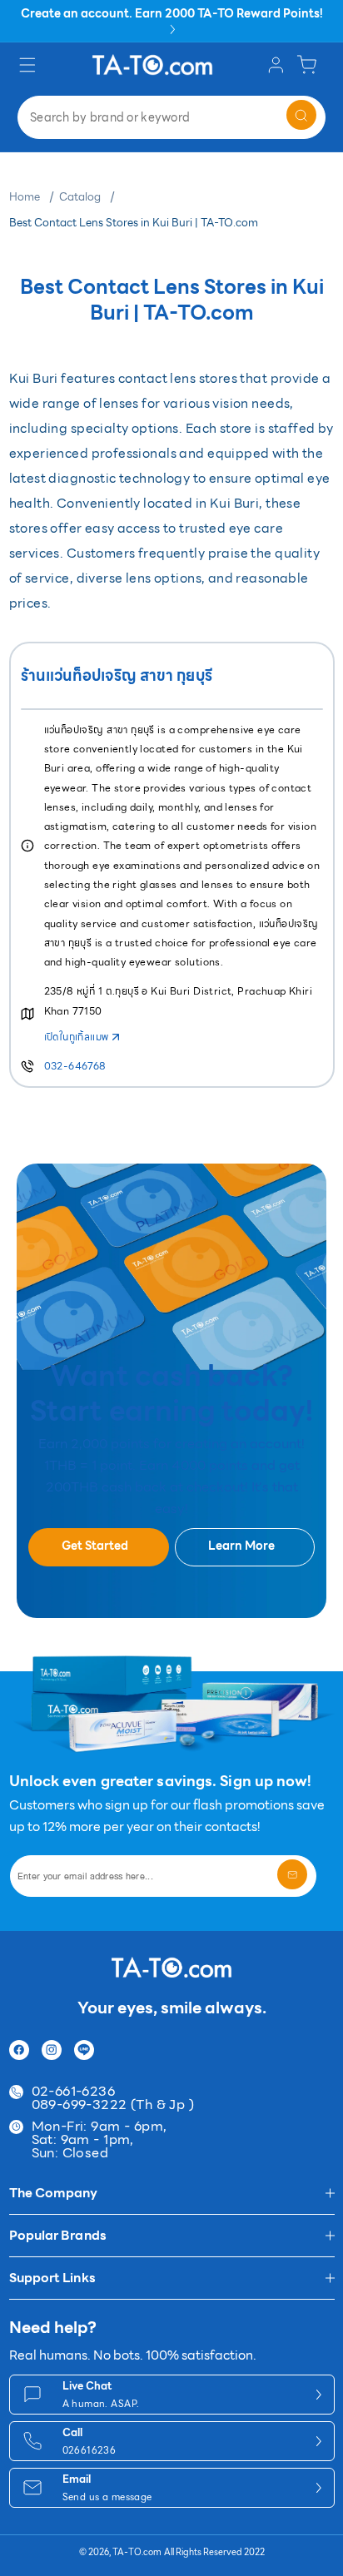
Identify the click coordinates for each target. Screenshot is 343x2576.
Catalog (80, 197)
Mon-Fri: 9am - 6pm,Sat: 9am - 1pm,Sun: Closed (99, 2140)
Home (25, 197)
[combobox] (171, 117)
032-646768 (75, 1066)
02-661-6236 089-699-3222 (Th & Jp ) (113, 2098)
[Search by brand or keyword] (301, 115)
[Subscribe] (292, 1874)
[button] (30, 65)
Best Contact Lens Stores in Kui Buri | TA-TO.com (134, 223)
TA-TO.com (137, 2552)
